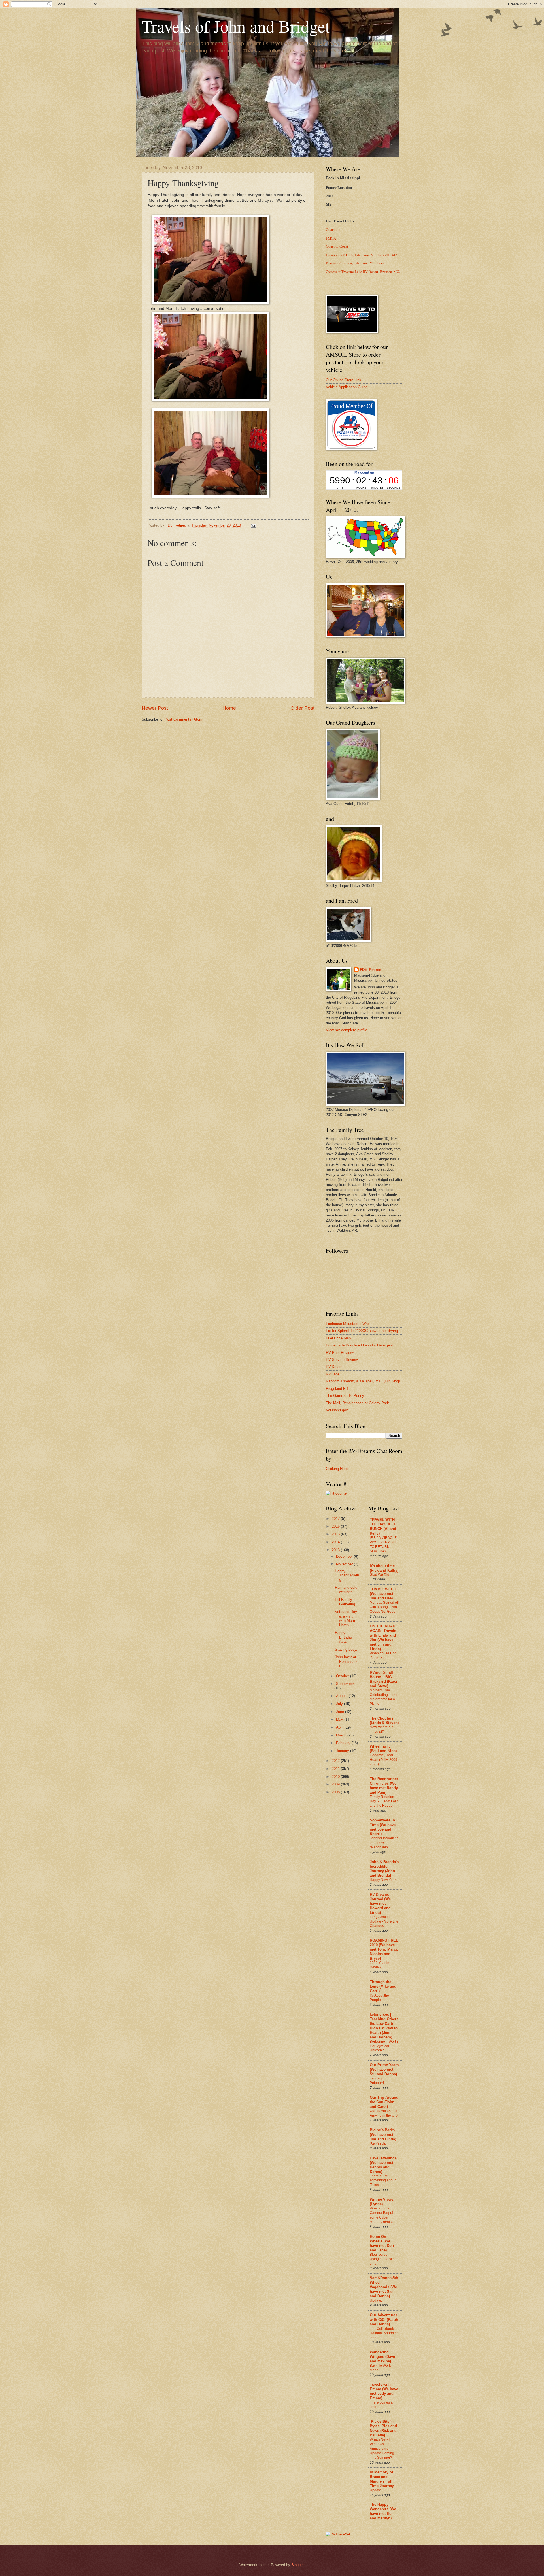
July (340, 1704)
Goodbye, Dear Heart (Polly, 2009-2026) (384, 1760)
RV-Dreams (335, 1367)
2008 (336, 1792)
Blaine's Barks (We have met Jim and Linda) (383, 2135)
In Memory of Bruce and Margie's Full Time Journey (382, 2479)
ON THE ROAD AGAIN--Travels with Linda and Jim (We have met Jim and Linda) (383, 1638)
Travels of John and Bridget (236, 26)
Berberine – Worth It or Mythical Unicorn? (384, 2046)
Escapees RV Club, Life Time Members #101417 (361, 255)
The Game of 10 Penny (345, 1396)
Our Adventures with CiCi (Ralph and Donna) (384, 2320)
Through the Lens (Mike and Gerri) (383, 1986)
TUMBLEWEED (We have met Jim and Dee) (383, 1594)
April (340, 1727)
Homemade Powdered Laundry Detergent (359, 1345)
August (342, 1696)
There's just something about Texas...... (383, 2181)
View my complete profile (347, 1030)
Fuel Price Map (338, 1338)
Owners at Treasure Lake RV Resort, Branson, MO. (363, 272)
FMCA (331, 238)
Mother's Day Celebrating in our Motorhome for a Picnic (384, 1697)
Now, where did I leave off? (382, 1729)
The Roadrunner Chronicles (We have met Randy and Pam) (384, 1786)
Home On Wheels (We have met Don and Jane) (382, 2243)
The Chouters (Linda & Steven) (384, 1720)
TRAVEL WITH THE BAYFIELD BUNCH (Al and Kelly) (383, 1526)
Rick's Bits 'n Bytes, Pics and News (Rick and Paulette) (383, 2428)
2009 (336, 1784)
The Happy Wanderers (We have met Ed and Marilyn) (383, 2511)
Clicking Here (337, 1469)
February (344, 1743)
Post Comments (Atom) (184, 719)
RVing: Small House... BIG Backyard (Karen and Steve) (384, 1679)
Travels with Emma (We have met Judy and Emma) (384, 2391)
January (343, 1751)
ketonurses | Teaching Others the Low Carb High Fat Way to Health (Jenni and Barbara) (384, 2026)
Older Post (302, 708)
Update (375, 2490)
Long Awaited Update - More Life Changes (384, 1921)
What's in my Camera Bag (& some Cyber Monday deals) (382, 2215)
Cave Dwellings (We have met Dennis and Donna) (383, 2165)
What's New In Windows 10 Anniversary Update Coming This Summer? (382, 2449)
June (341, 1712)
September (345, 1684)
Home (229, 708)
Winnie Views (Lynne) (382, 2202)
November (345, 1564)
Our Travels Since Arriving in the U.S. (384, 2113)
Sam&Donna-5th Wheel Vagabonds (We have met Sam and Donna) (384, 2287)
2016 (336, 1526)
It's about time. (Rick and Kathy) (384, 1568)
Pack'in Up (378, 2144)
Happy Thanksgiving (347, 1575)
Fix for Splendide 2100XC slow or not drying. (362, 1331)
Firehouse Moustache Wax (348, 1324)
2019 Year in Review (380, 1965)
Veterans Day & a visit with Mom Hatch (346, 1618)
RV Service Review (342, 1360)
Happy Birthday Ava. (344, 1637)
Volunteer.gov (337, 1410)
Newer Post (155, 708)
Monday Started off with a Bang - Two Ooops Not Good (384, 1607)
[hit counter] (337, 1493)
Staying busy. (346, 1649)
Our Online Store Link (344, 380)
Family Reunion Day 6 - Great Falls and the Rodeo (384, 1801)
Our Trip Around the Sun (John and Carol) (384, 2102)
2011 (336, 1769)
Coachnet (333, 230)
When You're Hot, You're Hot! (383, 1655)
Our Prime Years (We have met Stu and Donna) (384, 2069)
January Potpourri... (378, 2081)
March (342, 1735)
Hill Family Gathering (345, 1602)
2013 (336, 1550)
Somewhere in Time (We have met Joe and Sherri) (383, 1827)
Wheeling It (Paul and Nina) (383, 1749)
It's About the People (379, 1998)
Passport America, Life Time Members (355, 263)
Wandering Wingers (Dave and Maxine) (382, 2357)
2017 (336, 1519)
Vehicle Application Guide (347, 387)
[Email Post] (253, 525)
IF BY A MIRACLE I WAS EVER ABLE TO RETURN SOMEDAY (384, 1544)
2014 (336, 1542)
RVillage (333, 1374)
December (345, 1557)
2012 (336, 1761)
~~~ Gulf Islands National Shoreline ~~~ (384, 2333)
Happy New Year (383, 1880)
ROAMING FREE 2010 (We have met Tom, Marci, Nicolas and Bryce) (384, 1949)
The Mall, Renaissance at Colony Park (357, 1403)
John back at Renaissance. (347, 1661)
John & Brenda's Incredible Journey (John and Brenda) (384, 1869)
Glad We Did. (380, 1575)
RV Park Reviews (340, 1353)
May (340, 1719)
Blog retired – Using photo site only (382, 2259)
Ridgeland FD (337, 1389)
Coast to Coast (337, 246)
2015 (336, 1534)
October (343, 1676)
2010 (336, 1777)
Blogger (297, 2565)
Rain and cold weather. (346, 1590)
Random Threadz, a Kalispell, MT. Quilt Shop (363, 1381)
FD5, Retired (371, 970)
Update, (376, 2300)
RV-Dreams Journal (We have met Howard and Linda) (380, 1903)
